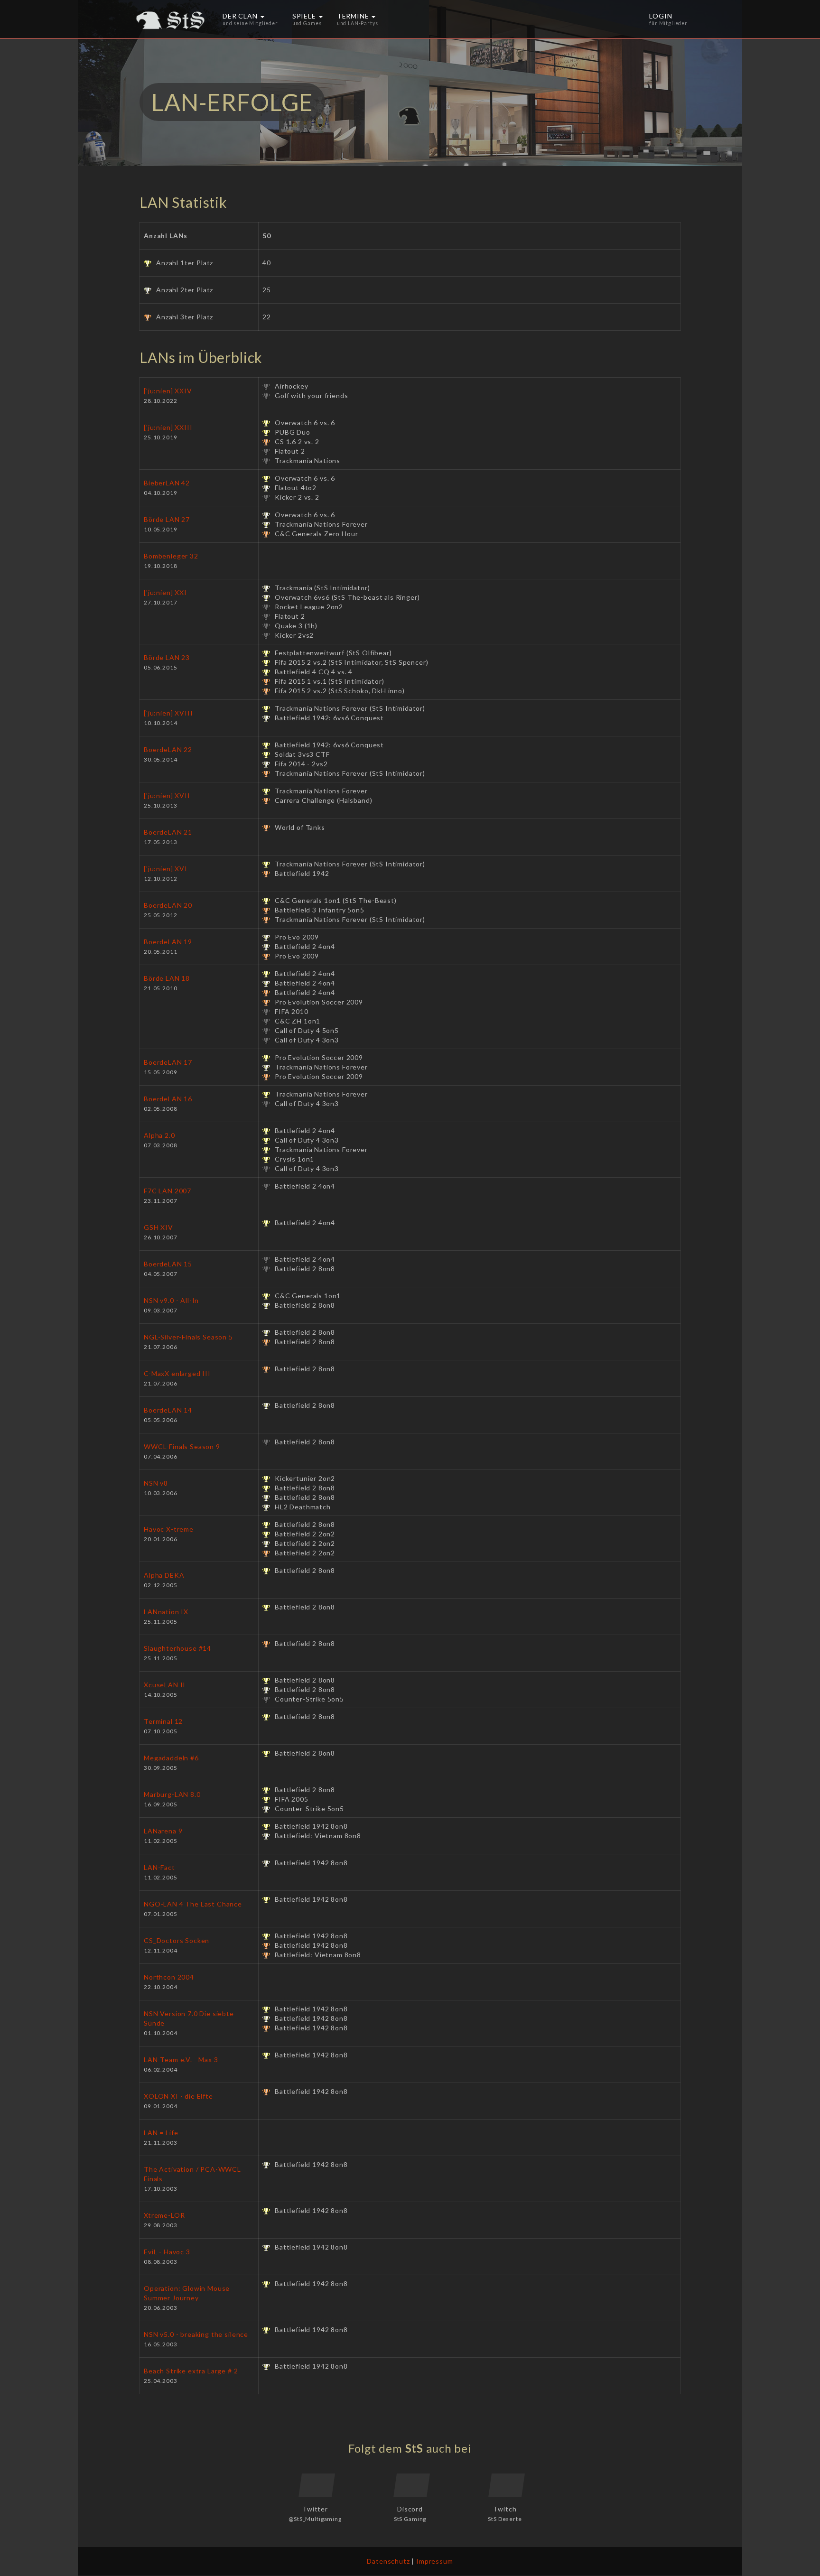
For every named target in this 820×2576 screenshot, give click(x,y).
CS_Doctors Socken (177, 1940)
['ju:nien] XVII (167, 795)
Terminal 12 (163, 1721)
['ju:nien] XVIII (168, 713)
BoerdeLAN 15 (168, 1264)
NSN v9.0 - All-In (171, 1300)
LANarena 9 (163, 1831)
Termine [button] (358, 19)
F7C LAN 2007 (168, 1191)
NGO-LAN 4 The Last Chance (193, 1904)
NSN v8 (156, 1483)
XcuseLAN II (165, 1685)
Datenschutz (388, 2561)
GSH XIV (158, 1227)
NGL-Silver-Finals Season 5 (188, 1337)
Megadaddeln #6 (171, 1758)
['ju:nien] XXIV (168, 391)
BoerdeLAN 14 (168, 1410)
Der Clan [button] (250, 19)
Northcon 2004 (169, 1977)
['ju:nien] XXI (165, 592)
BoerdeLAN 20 (168, 905)
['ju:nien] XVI (166, 869)
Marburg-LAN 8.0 (172, 1794)
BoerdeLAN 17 (168, 1062)
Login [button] (668, 19)
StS (415, 2448)
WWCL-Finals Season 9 (182, 1446)
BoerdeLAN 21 (168, 832)
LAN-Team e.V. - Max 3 (181, 2060)
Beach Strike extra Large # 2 (191, 2371)
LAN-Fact (159, 1867)
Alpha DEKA (164, 1575)
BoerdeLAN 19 (168, 942)
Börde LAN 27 (167, 519)
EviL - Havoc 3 (167, 2252)
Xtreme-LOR (164, 2215)
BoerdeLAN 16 (168, 1099)
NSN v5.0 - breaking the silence (196, 2334)
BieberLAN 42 (167, 483)
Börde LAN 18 (167, 978)
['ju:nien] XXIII (168, 427)
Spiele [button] (307, 19)
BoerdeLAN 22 (168, 749)
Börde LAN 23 (167, 657)
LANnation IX (166, 1612)
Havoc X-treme (169, 1529)
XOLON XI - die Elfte (178, 2096)
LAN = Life (161, 2133)
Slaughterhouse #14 (177, 1648)
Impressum (435, 2561)
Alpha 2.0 (159, 1135)
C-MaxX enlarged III (177, 1373)
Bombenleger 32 (171, 556)
